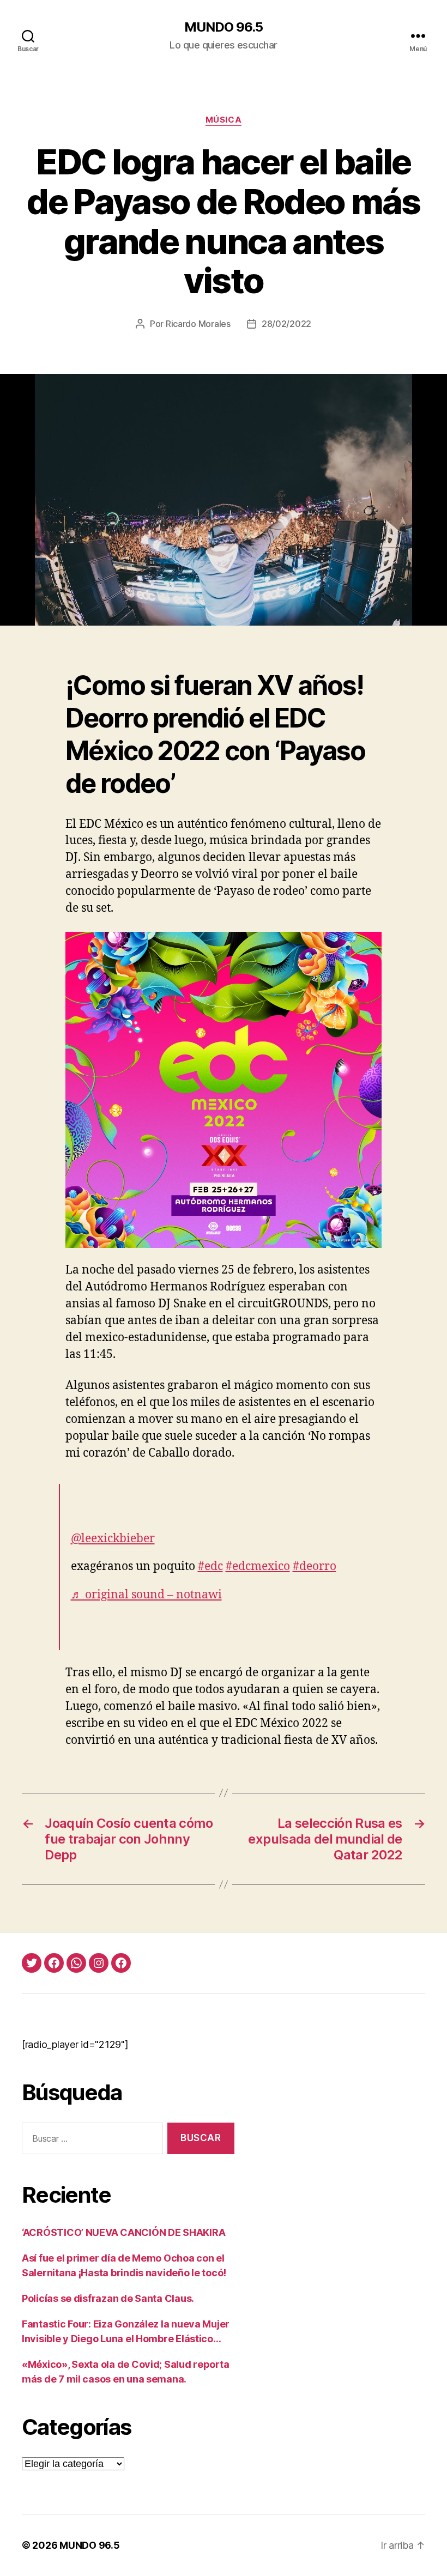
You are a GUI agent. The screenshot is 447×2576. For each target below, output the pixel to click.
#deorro (315, 1566)
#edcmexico (258, 1566)
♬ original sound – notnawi (146, 1595)
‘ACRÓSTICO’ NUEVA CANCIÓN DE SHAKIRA (123, 2232)
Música (224, 120)
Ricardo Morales (198, 324)
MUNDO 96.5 (224, 27)
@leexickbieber (113, 1539)
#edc (210, 1566)
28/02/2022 (286, 324)
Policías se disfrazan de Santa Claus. (108, 2298)
